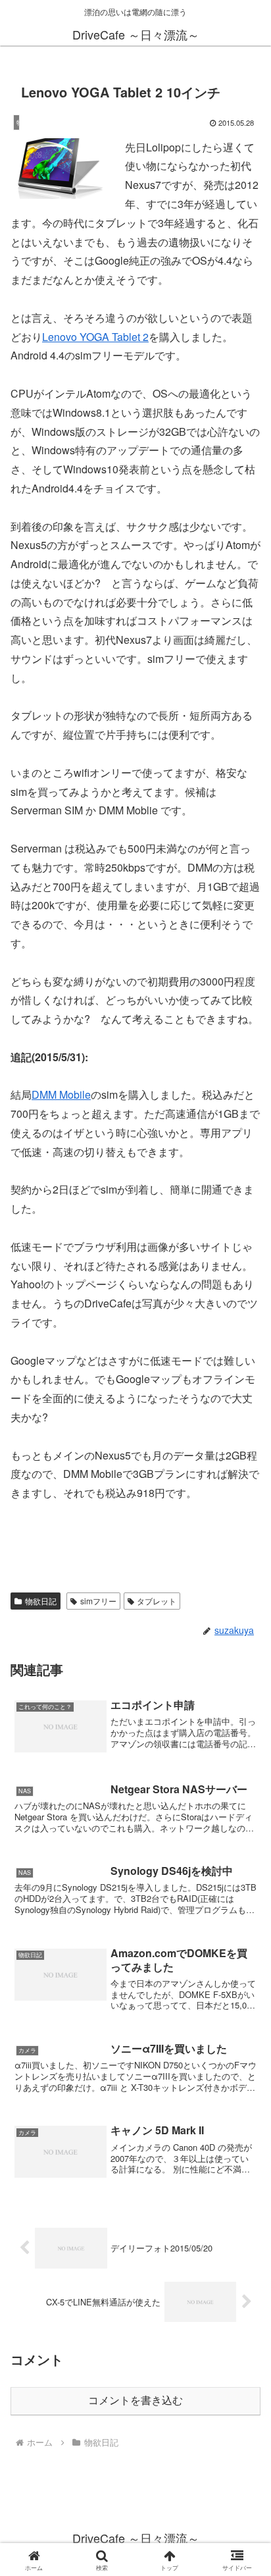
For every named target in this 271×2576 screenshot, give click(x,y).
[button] (244, 1994)
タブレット (157, 1601)
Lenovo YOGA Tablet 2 (95, 337)
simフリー (98, 1601)
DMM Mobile (61, 1094)
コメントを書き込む (135, 2401)
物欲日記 (41, 1601)
